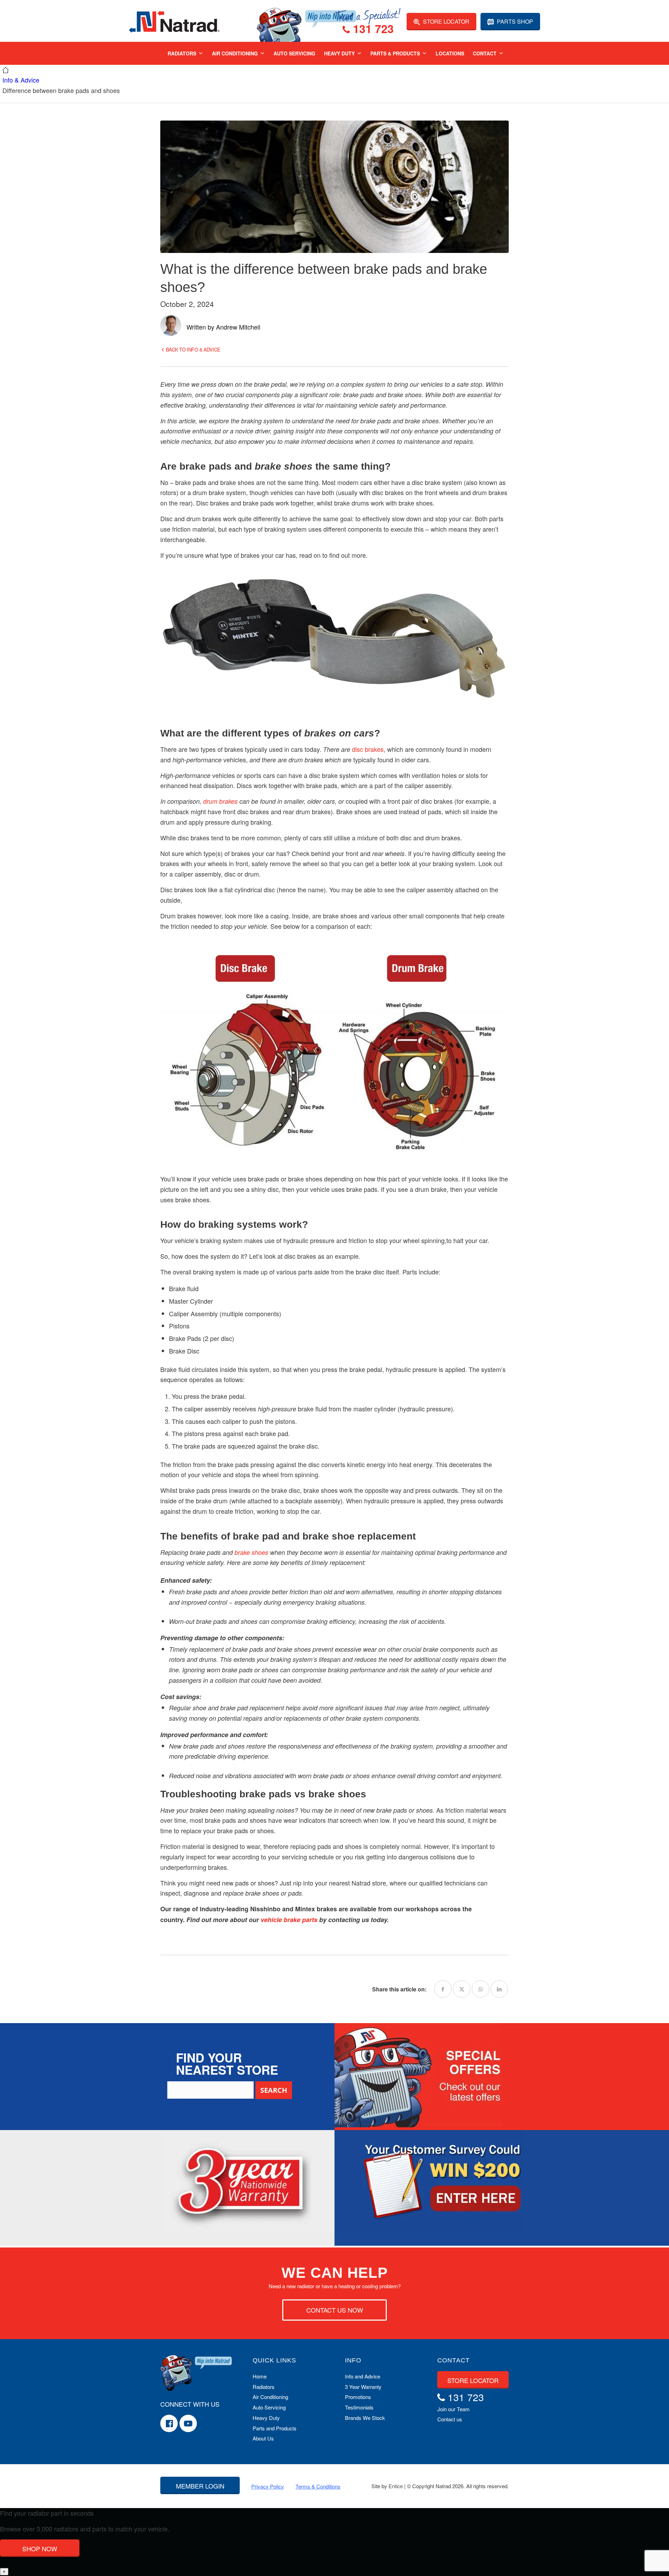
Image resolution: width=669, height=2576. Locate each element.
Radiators (182, 53)
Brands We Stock (365, 2418)
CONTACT (453, 2360)
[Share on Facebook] (443, 1989)
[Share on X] (462, 1989)
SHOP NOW (40, 2548)
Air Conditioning (235, 53)
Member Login (200, 2486)
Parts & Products (395, 53)
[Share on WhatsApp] (480, 1989)
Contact (485, 53)
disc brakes (368, 749)
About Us (263, 2438)
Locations (450, 53)
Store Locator (445, 21)
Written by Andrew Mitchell (223, 327)
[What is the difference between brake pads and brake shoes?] (334, 187)
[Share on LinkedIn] (499, 1989)
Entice (396, 2486)
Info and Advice (363, 2376)
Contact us (450, 2419)
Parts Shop (514, 21)
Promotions (358, 2397)
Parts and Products (275, 2428)
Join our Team (453, 2409)
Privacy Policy (268, 2486)
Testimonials (359, 2407)
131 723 (372, 30)
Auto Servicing (294, 53)
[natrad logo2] (174, 21)
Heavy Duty (339, 53)
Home (260, 2376)
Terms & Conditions (318, 2486)
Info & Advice (21, 80)
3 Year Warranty (363, 2387)
